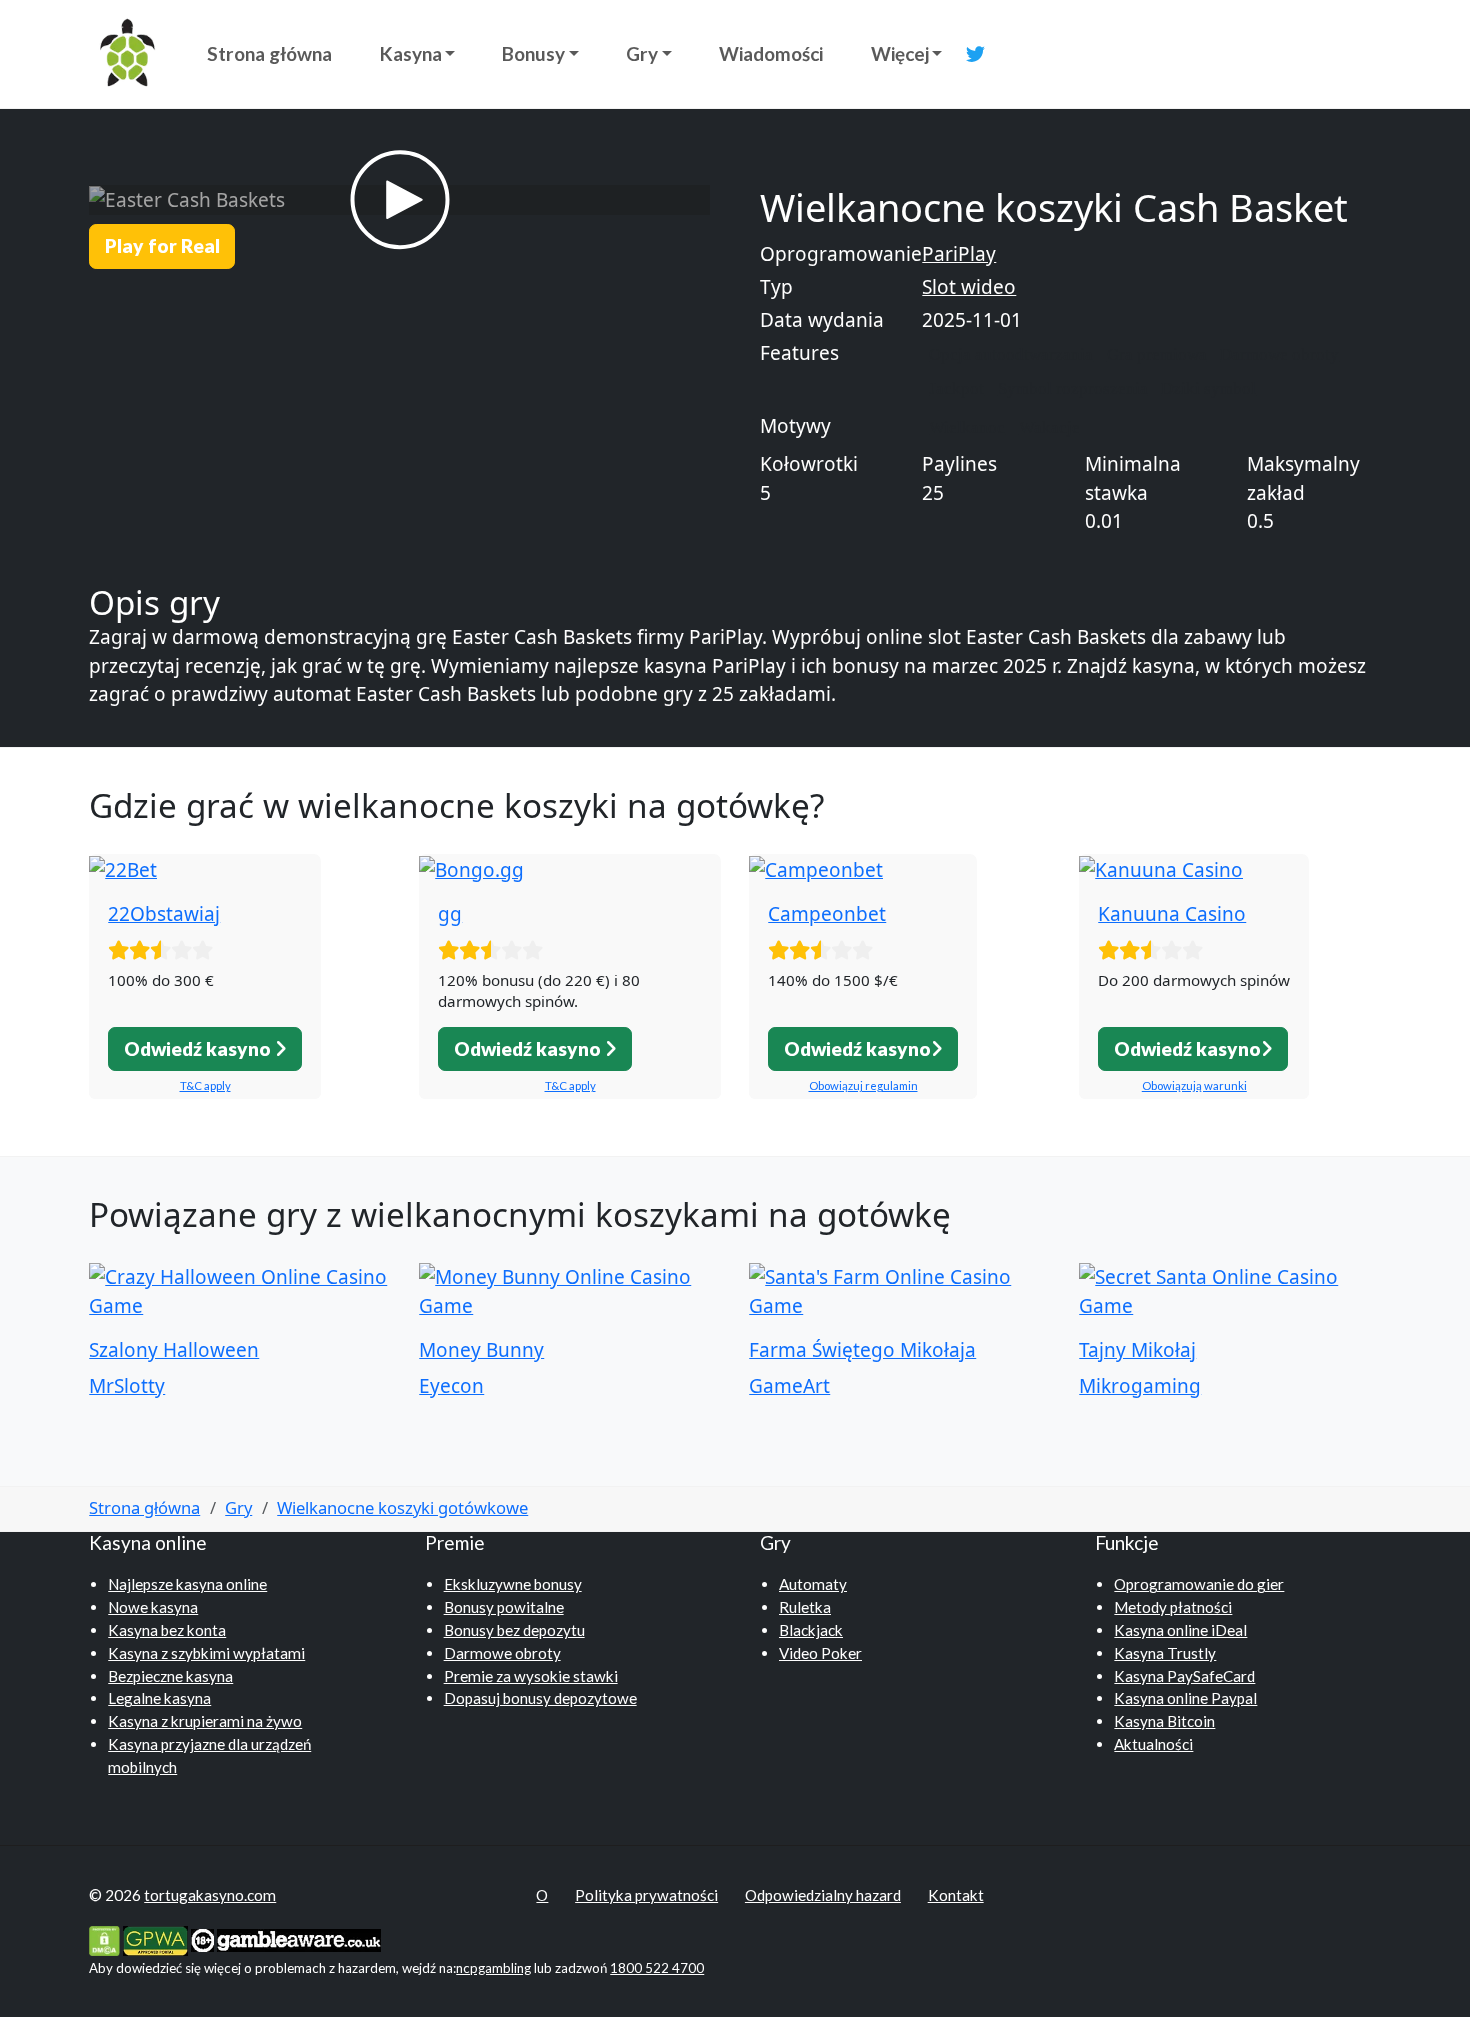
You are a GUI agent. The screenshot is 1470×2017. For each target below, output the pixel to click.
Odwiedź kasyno (199, 1048)
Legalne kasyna (159, 1698)
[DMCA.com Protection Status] (104, 1939)
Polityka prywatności (646, 1895)
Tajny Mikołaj (1137, 1350)
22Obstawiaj (164, 914)
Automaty (813, 1584)
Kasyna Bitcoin (1164, 1721)
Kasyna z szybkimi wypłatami (206, 1653)
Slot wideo (969, 287)
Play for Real (162, 245)
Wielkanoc (967, 427)
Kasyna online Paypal (1185, 1698)
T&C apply (205, 1085)
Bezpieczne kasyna (170, 1676)
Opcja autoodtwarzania (1011, 354)
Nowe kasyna (153, 1607)
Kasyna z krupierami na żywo (205, 1721)
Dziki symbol (1208, 388)
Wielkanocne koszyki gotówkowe (402, 1507)
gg (450, 914)
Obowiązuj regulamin (863, 1085)
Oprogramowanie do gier (1199, 1584)
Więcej (900, 53)
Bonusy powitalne (504, 1607)
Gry (642, 53)
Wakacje (1049, 427)
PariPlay (959, 254)
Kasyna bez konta (167, 1630)
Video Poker (820, 1653)
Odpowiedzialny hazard (823, 1895)
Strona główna (269, 53)
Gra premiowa (1157, 354)
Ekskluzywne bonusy (513, 1584)
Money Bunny (481, 1350)
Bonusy (533, 53)
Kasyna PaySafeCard (1184, 1676)
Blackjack (811, 1630)
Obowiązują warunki (1194, 1085)
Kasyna (411, 53)
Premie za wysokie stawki (531, 1676)
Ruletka (805, 1607)
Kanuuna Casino (1172, 914)
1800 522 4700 (657, 1968)
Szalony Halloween (174, 1350)
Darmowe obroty (1279, 354)
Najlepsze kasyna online (187, 1584)
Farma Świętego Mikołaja (862, 1350)
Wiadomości (771, 53)
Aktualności (1153, 1744)
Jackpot (956, 388)
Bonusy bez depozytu (514, 1630)
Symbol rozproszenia (1073, 388)
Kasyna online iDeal (1180, 1630)
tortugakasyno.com (210, 1895)
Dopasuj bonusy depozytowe (540, 1698)
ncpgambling (493, 1968)
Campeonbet (827, 914)
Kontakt (956, 1895)
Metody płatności (1173, 1607)
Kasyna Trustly (1165, 1653)
